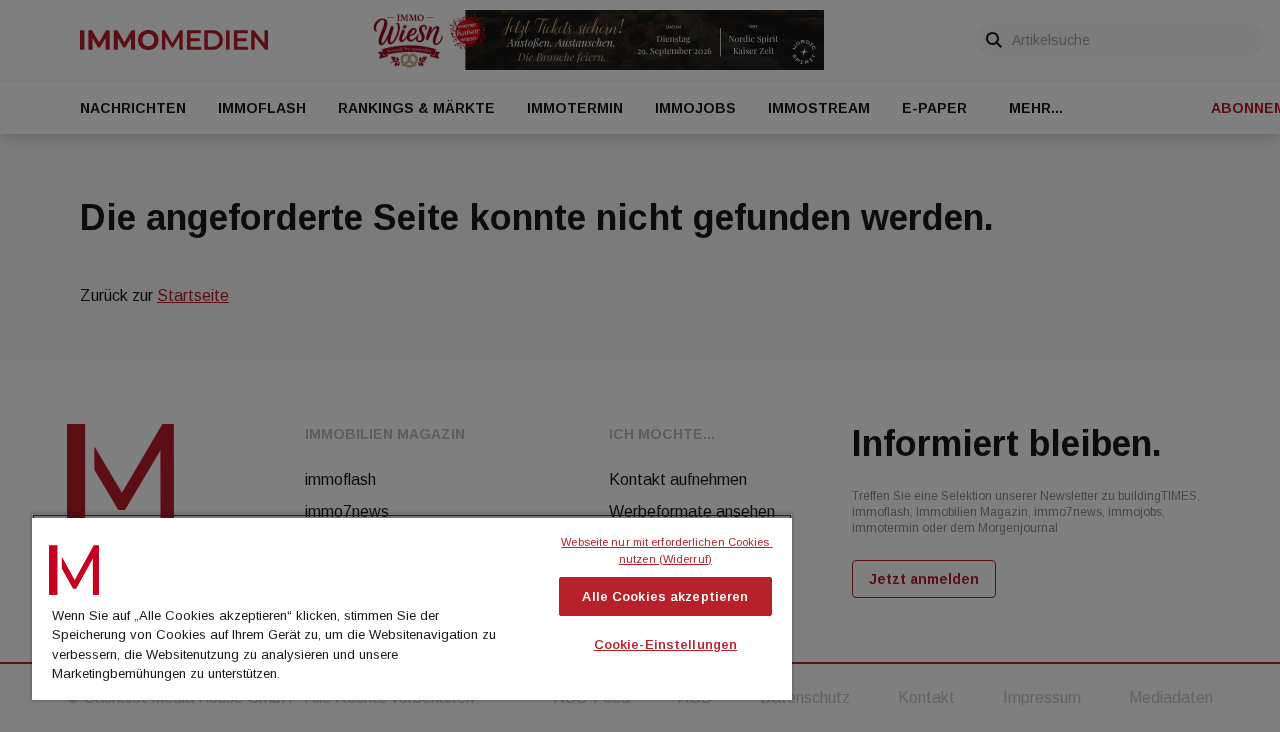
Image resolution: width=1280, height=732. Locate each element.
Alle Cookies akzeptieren (665, 596)
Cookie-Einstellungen (666, 644)
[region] (412, 607)
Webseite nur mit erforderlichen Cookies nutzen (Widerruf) (666, 550)
